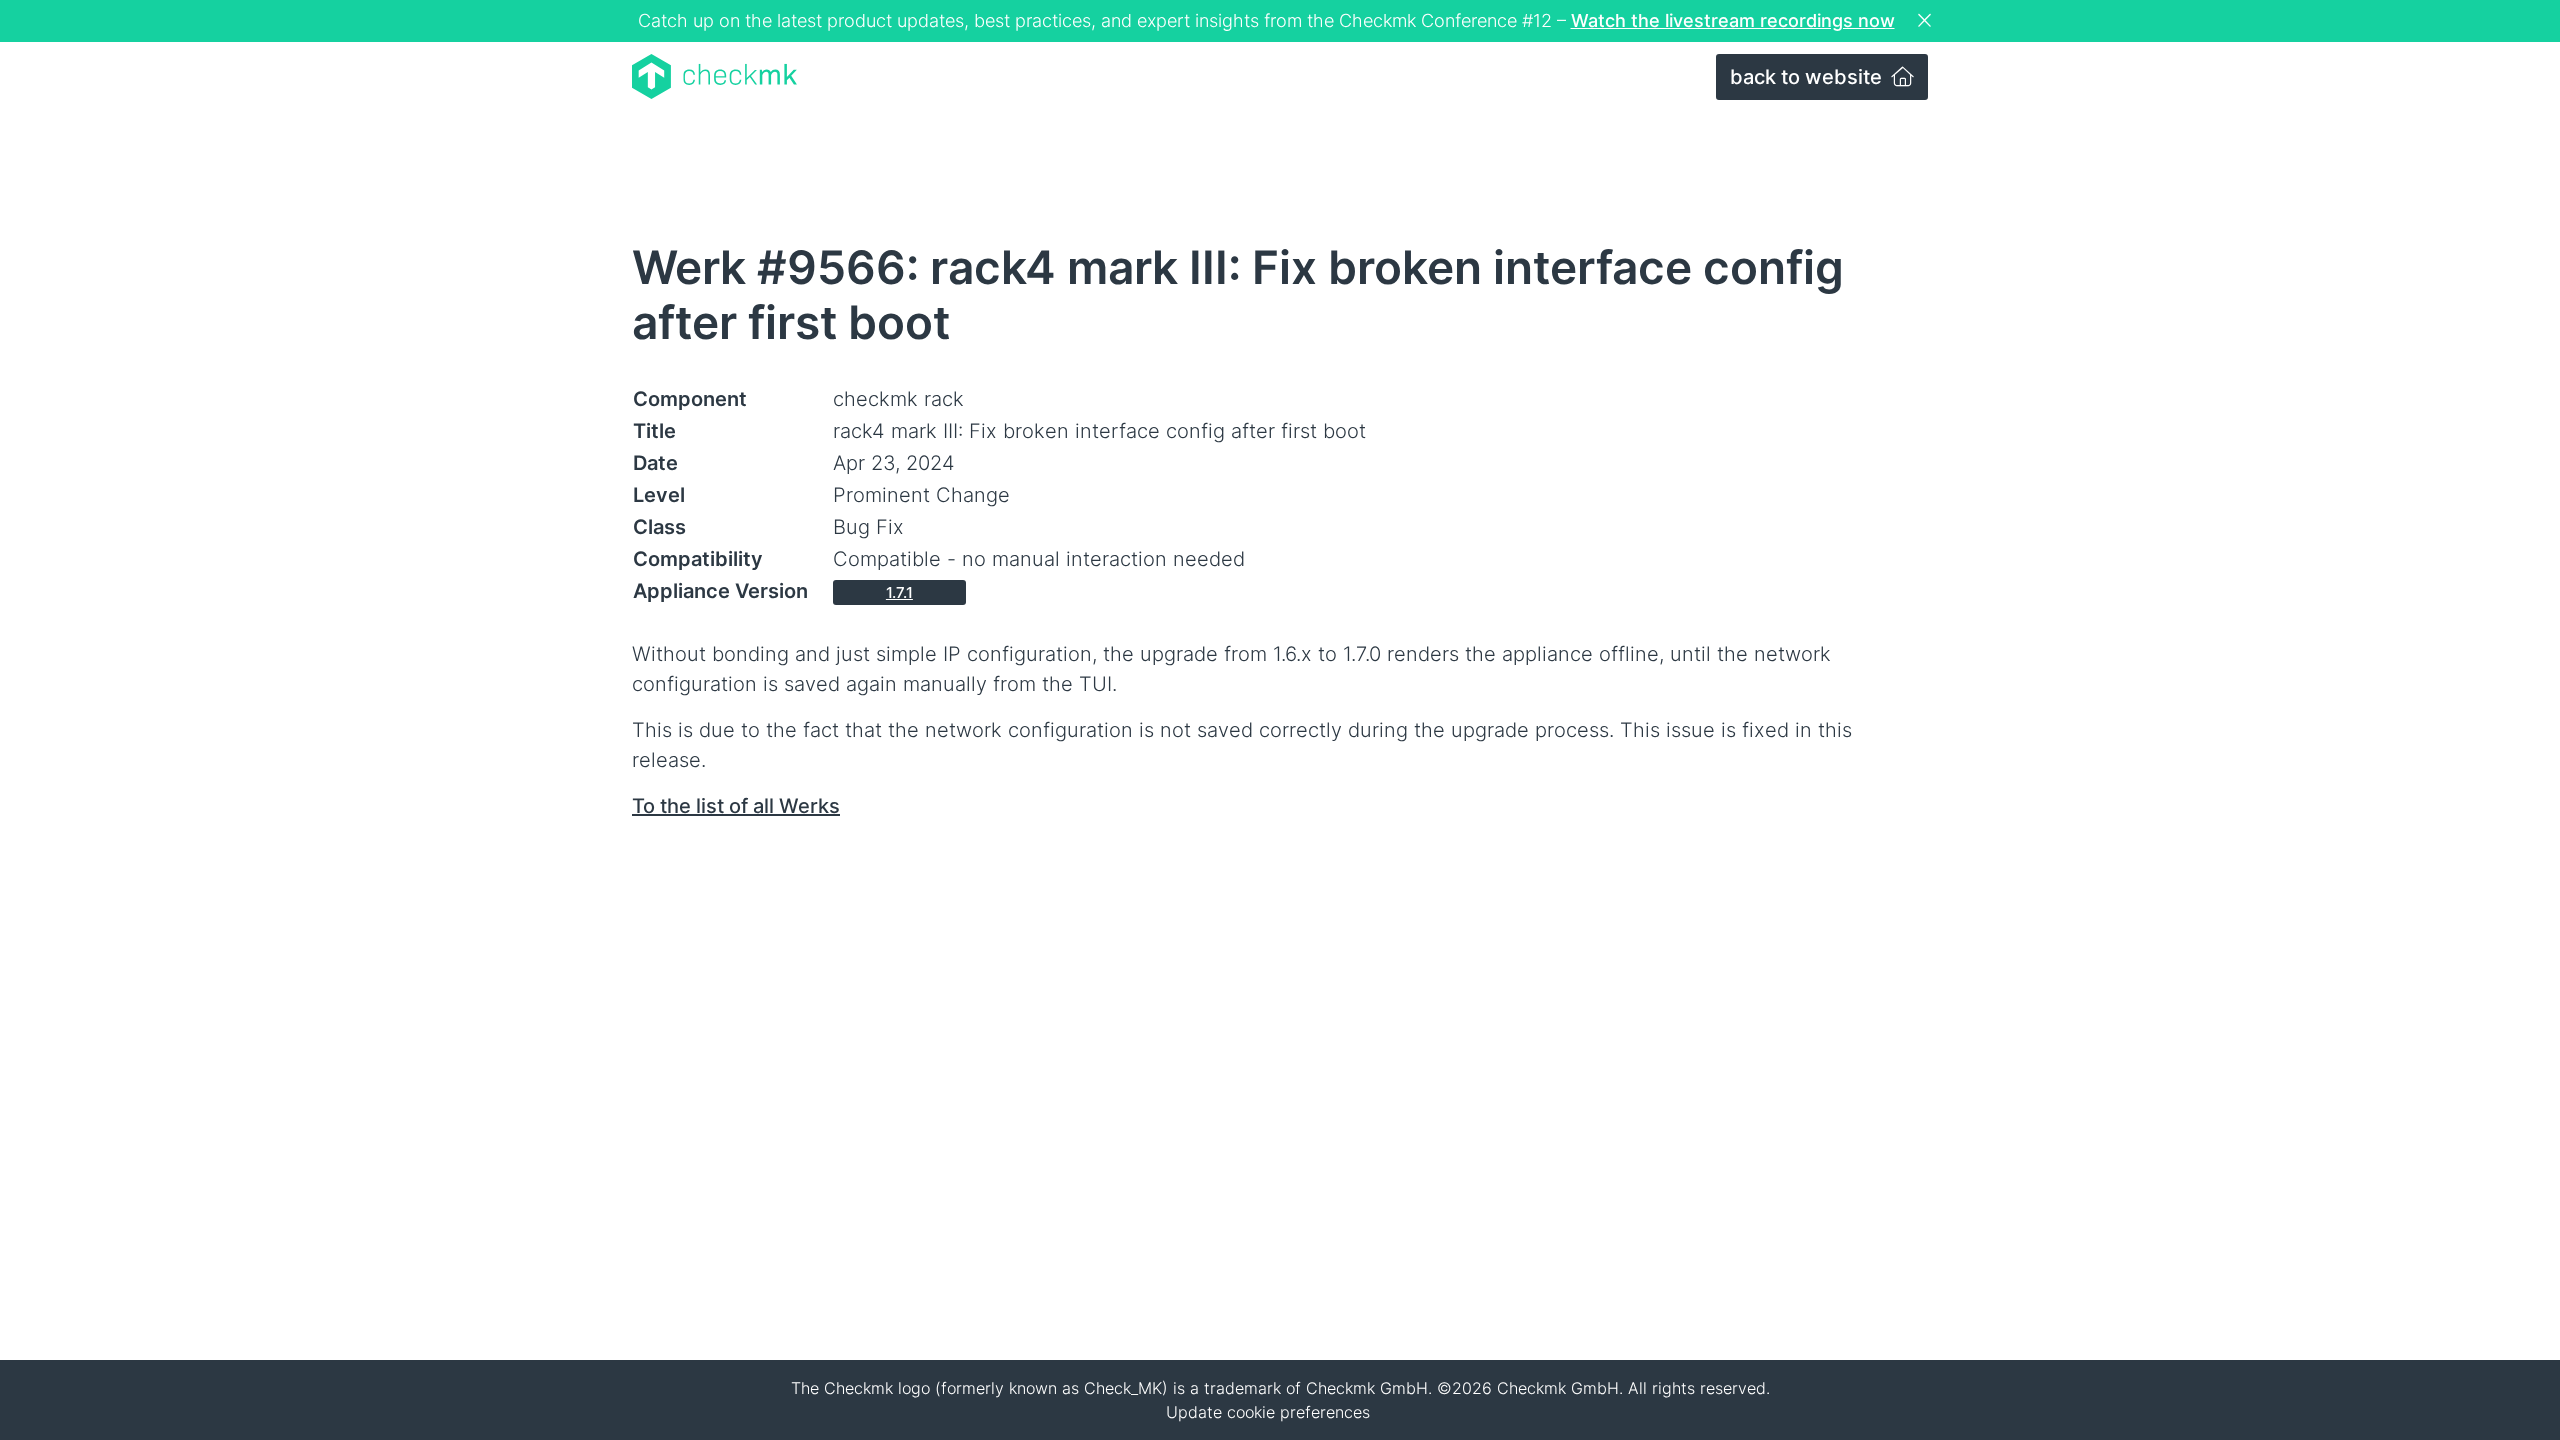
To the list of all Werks (736, 806)
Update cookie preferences (1268, 1412)
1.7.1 (899, 592)
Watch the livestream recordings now (1733, 20)
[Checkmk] (714, 76)
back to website (1808, 77)
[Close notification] (1927, 21)
